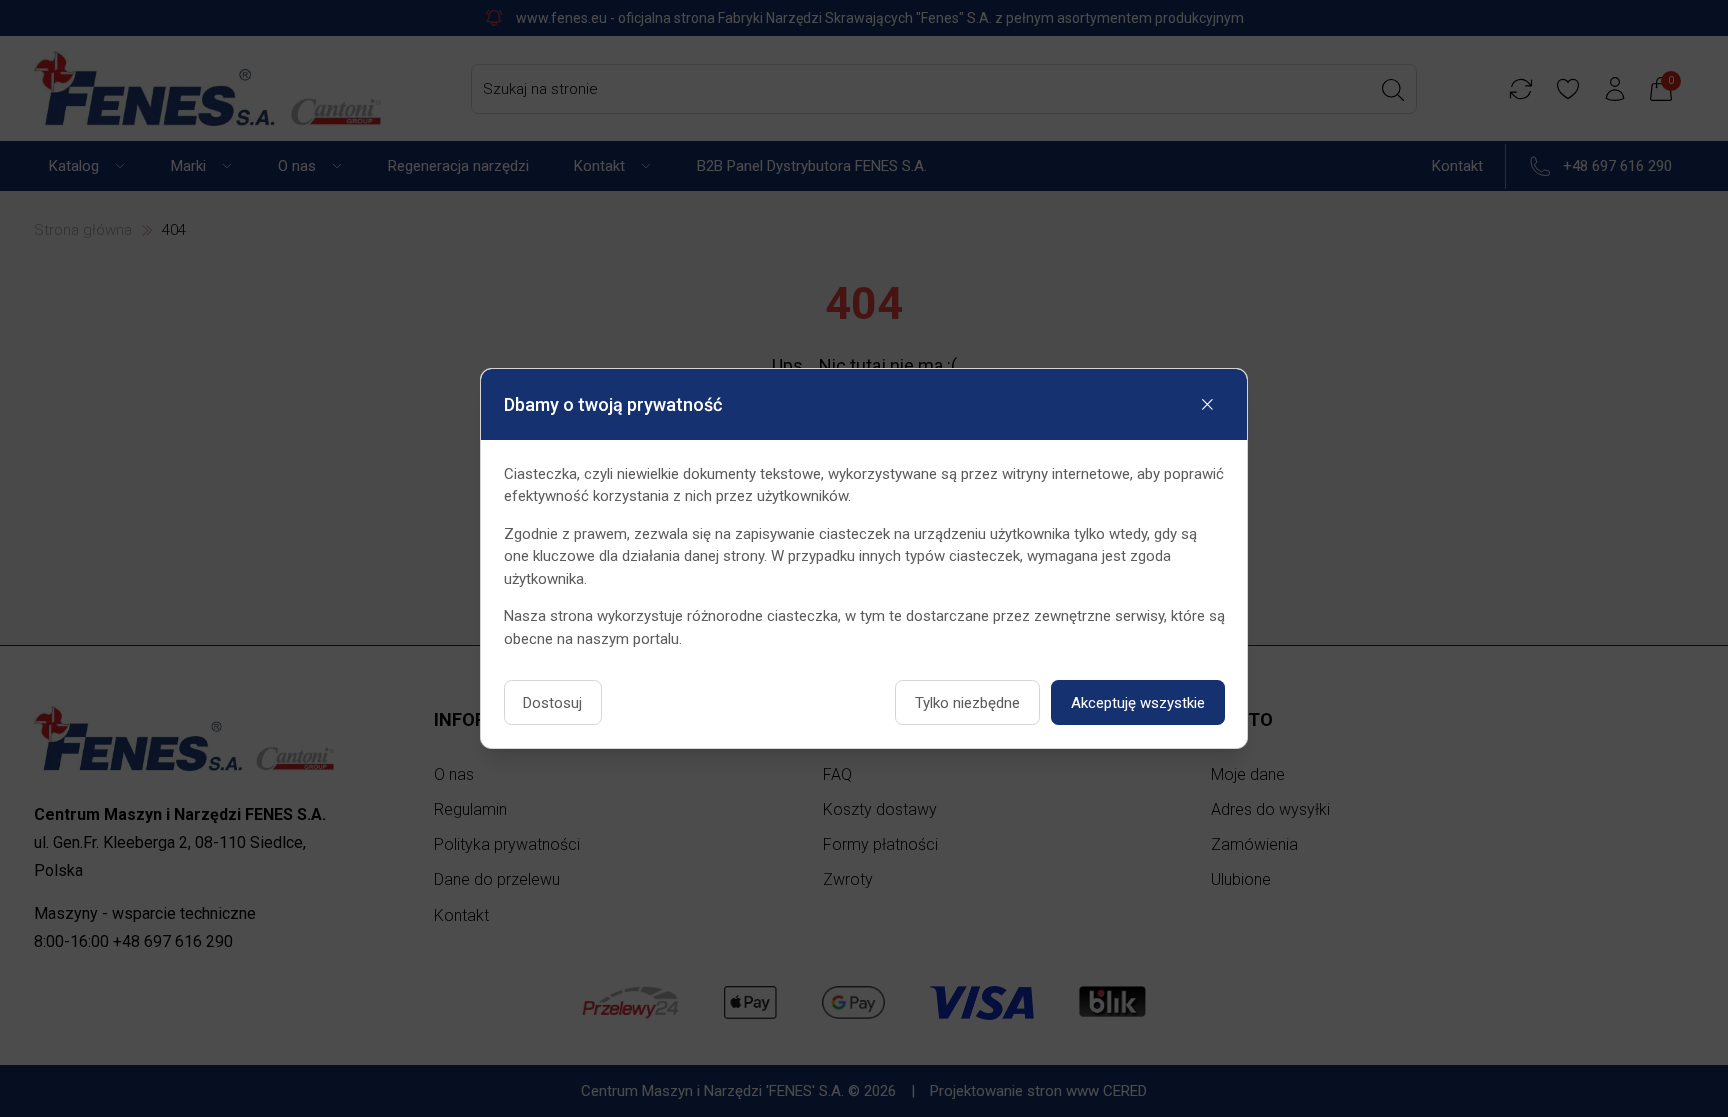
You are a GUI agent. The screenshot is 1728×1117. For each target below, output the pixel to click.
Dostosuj (552, 703)
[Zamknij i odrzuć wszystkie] (1208, 405)
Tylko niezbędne (967, 703)
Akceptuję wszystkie (1138, 703)
